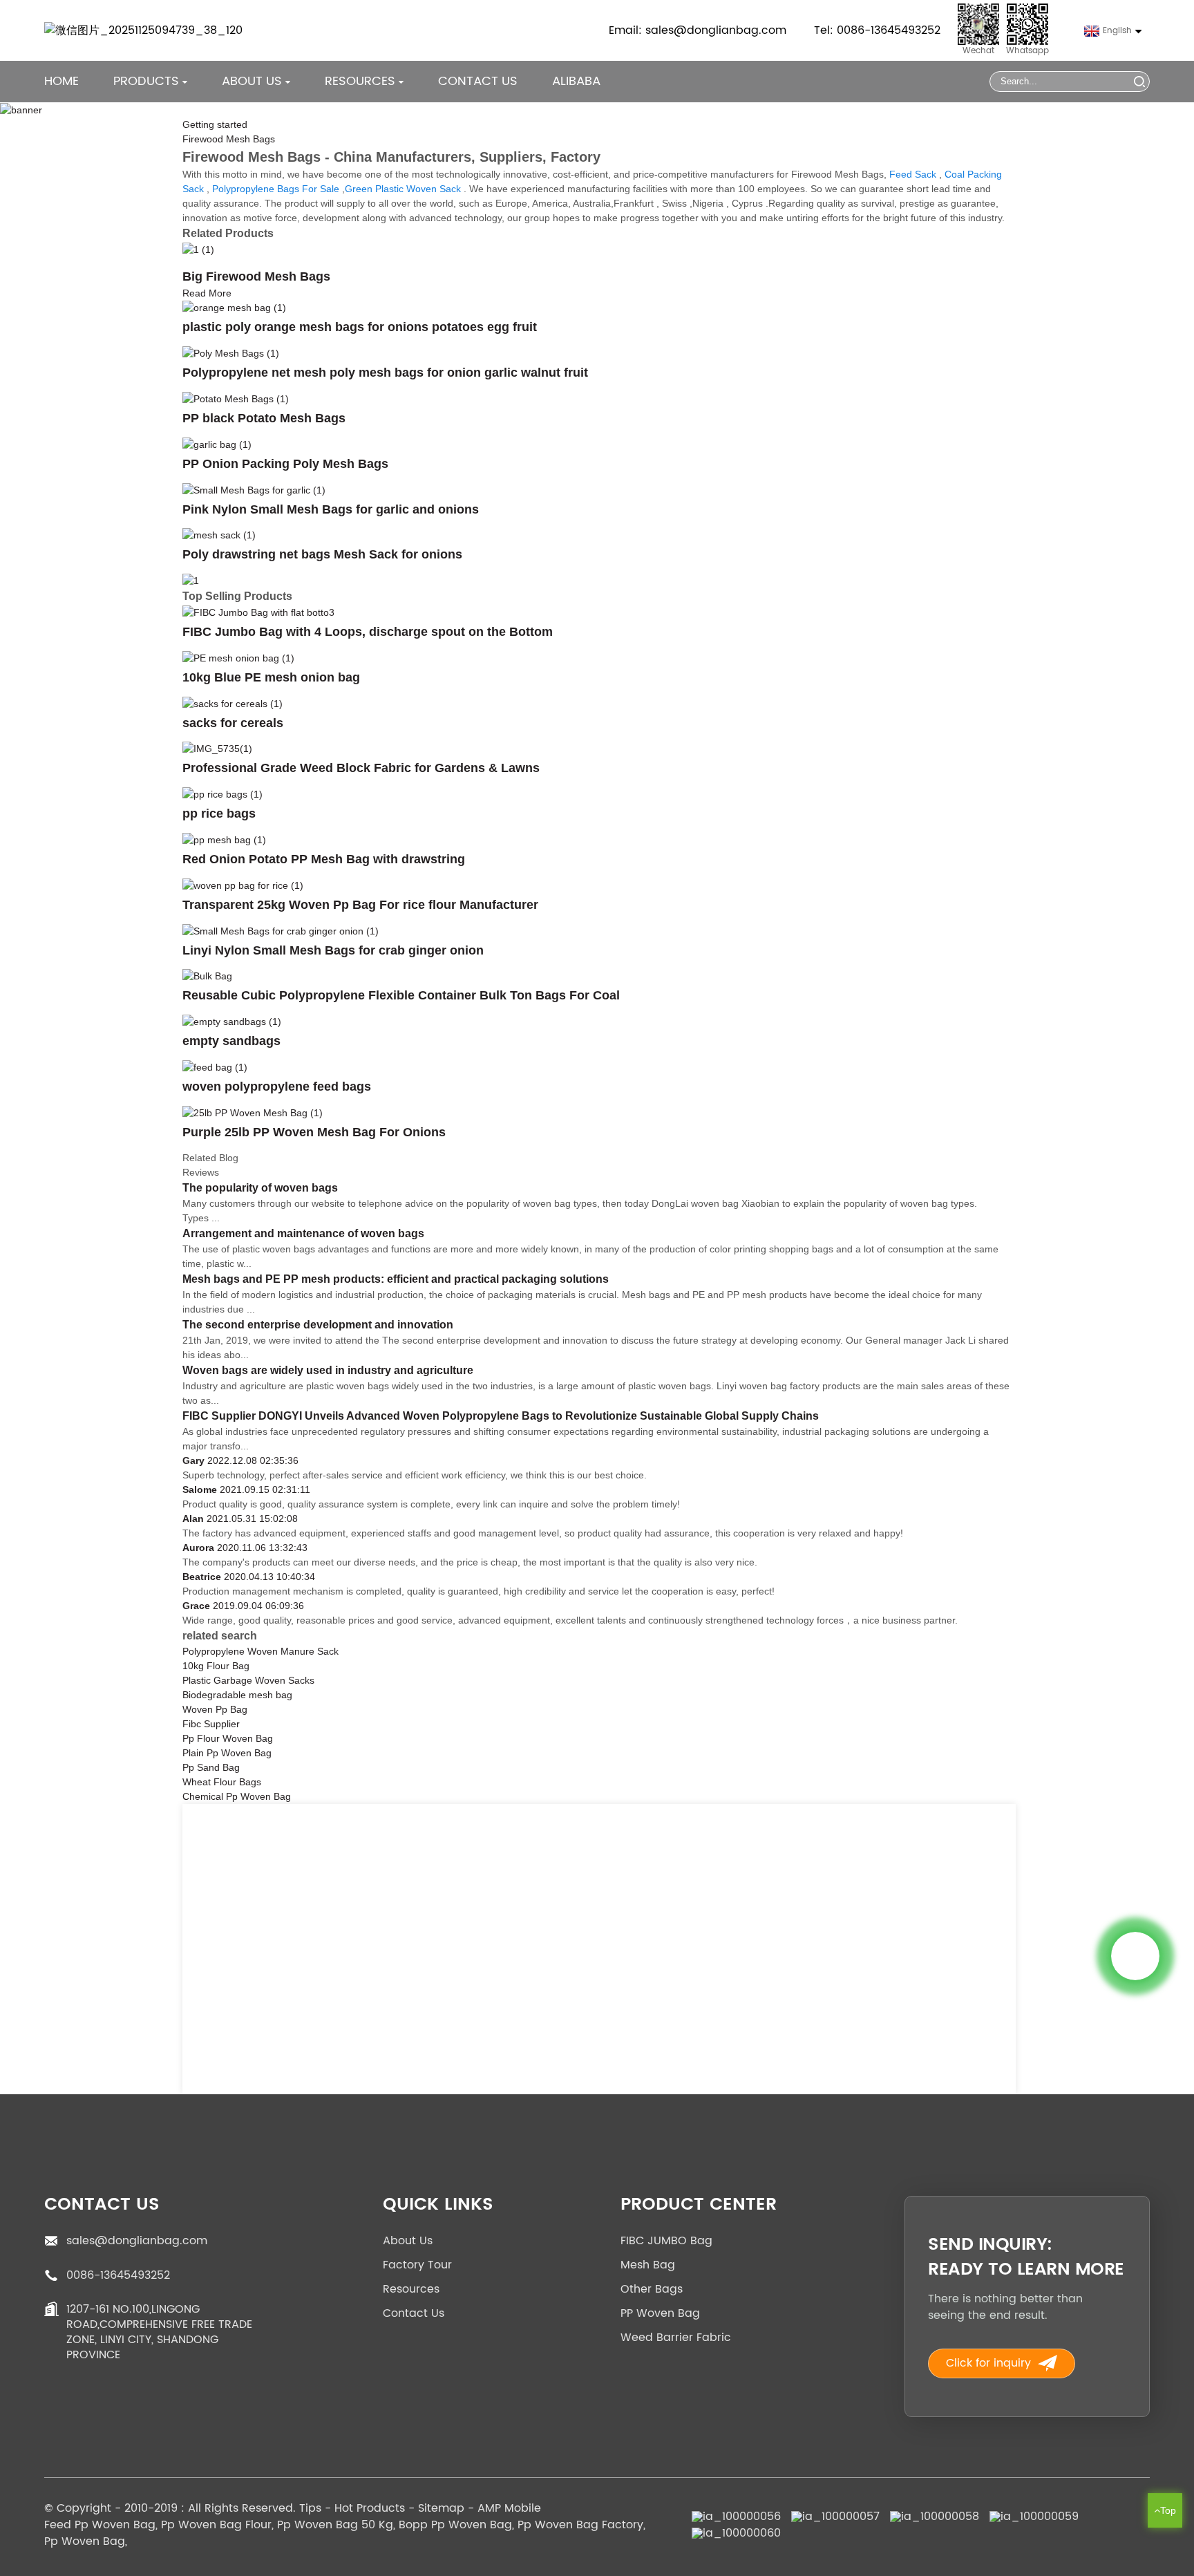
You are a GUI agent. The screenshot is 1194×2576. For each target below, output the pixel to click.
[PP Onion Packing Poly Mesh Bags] (217, 444)
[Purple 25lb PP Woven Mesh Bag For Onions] (253, 1112)
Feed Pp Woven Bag (100, 2525)
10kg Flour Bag (216, 1666)
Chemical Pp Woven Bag (237, 1796)
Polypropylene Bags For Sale (276, 189)
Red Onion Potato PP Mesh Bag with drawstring (324, 859)
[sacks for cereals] (233, 703)
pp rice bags (219, 814)
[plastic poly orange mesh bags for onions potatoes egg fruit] (234, 308)
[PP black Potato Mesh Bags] (236, 398)
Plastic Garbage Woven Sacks (248, 1680)
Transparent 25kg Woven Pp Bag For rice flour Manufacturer (360, 905)
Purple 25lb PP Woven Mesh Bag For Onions (314, 1132)
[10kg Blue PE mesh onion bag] (238, 657)
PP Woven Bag (660, 2313)
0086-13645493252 (118, 2275)
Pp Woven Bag (85, 2541)
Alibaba (576, 81)
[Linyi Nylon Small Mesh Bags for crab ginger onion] (281, 930)
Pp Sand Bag (211, 1767)
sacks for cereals (233, 723)
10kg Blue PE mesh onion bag (271, 677)
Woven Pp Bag (215, 1709)
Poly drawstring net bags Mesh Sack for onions (322, 554)
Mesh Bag (648, 2265)
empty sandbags (231, 1041)
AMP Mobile (509, 2508)
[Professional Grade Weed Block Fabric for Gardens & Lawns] (217, 749)
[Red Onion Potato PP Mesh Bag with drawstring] (224, 839)
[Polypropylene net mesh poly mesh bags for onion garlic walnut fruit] (231, 352)
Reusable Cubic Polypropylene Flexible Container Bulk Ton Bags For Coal (401, 995)
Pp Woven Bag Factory (580, 2525)
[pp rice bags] (222, 793)
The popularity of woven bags (260, 1188)
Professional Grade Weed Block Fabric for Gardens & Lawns (361, 768)
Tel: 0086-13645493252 (877, 30)
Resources (411, 2289)
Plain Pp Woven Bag (227, 1753)
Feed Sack (913, 174)
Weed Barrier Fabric (676, 2338)
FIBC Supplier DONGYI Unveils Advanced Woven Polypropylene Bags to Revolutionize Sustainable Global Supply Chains (501, 1416)
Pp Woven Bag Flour (216, 2525)
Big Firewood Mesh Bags (256, 276)
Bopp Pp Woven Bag (455, 2525)
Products (146, 81)
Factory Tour (417, 2265)
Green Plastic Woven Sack (403, 189)
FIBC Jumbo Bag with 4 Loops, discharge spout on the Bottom (368, 632)
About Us (408, 2241)
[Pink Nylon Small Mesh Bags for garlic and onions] (254, 489)
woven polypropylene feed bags (277, 1087)
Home (61, 81)
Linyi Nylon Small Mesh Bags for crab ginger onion (333, 950)
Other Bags (652, 2289)
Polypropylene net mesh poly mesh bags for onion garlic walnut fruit (385, 373)
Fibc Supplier (211, 1724)
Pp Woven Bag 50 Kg (335, 2525)
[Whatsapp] (1135, 1956)
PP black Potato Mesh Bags (264, 418)
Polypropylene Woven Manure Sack (260, 1651)
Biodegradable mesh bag (237, 1695)
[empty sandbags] (232, 1021)
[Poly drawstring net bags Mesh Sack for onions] (219, 535)
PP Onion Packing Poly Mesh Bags (285, 464)
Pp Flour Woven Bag (228, 1738)
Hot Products (370, 2508)
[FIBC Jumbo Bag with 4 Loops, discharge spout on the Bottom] (258, 612)
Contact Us (478, 81)
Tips (310, 2508)
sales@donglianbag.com (137, 2241)
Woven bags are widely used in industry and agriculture (328, 1370)
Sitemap (441, 2508)
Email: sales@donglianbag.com (698, 30)
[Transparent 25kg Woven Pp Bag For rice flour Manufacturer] (243, 885)
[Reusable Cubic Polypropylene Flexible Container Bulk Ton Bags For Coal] (207, 976)
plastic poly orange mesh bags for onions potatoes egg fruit (360, 327)
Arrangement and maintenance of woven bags (303, 1233)
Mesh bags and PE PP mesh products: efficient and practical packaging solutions (396, 1279)
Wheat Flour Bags (222, 1782)
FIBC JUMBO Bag (666, 2241)
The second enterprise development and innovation (318, 1325)
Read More (207, 293)
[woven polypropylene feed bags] (215, 1066)
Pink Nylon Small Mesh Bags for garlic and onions (331, 509)
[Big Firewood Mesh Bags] (198, 249)
